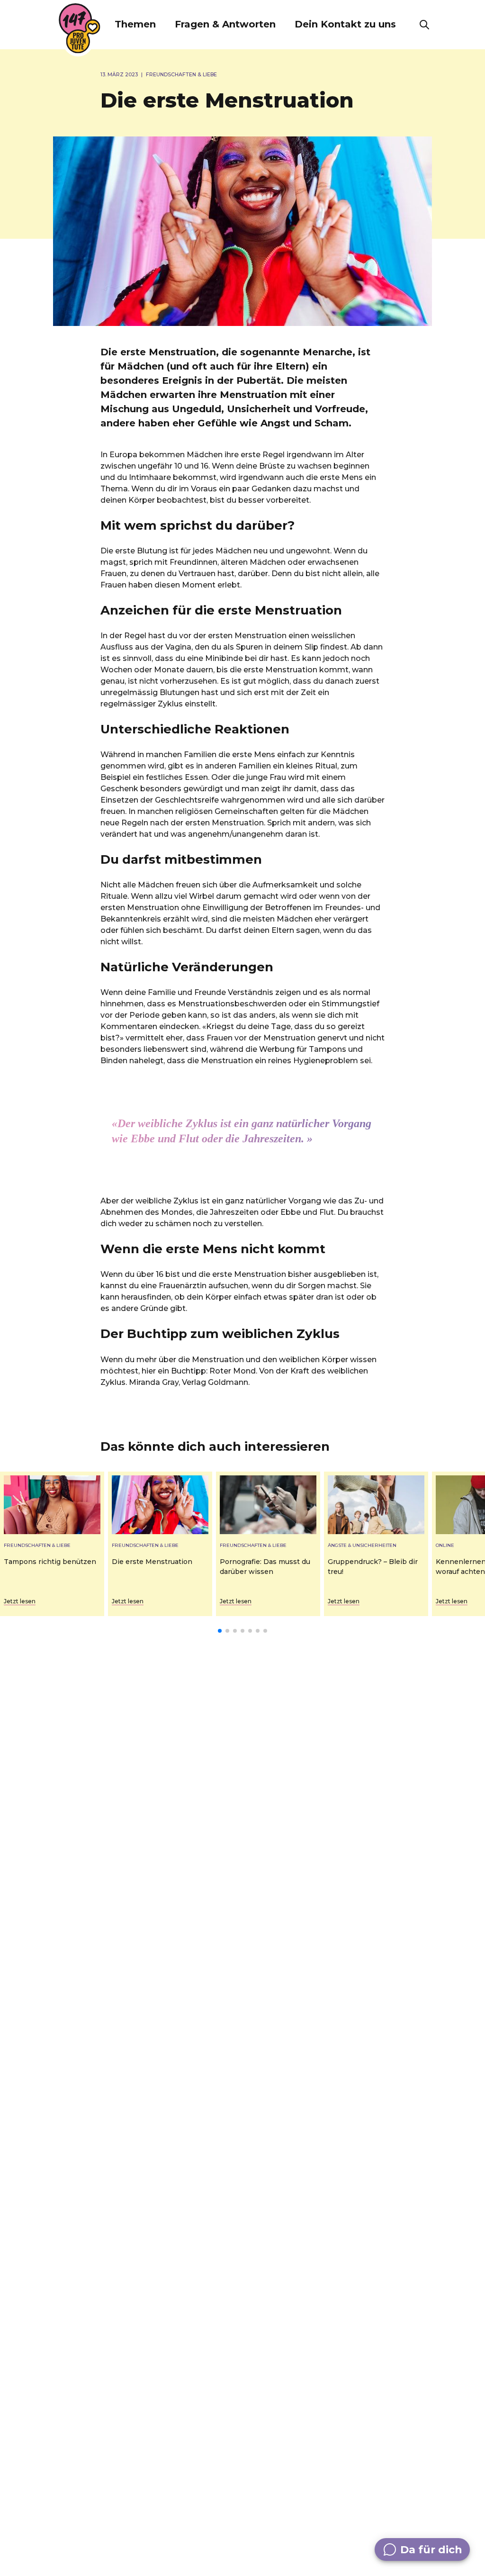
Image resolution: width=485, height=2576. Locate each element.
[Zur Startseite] (80, 28)
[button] (135, 25)
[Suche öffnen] (424, 25)
